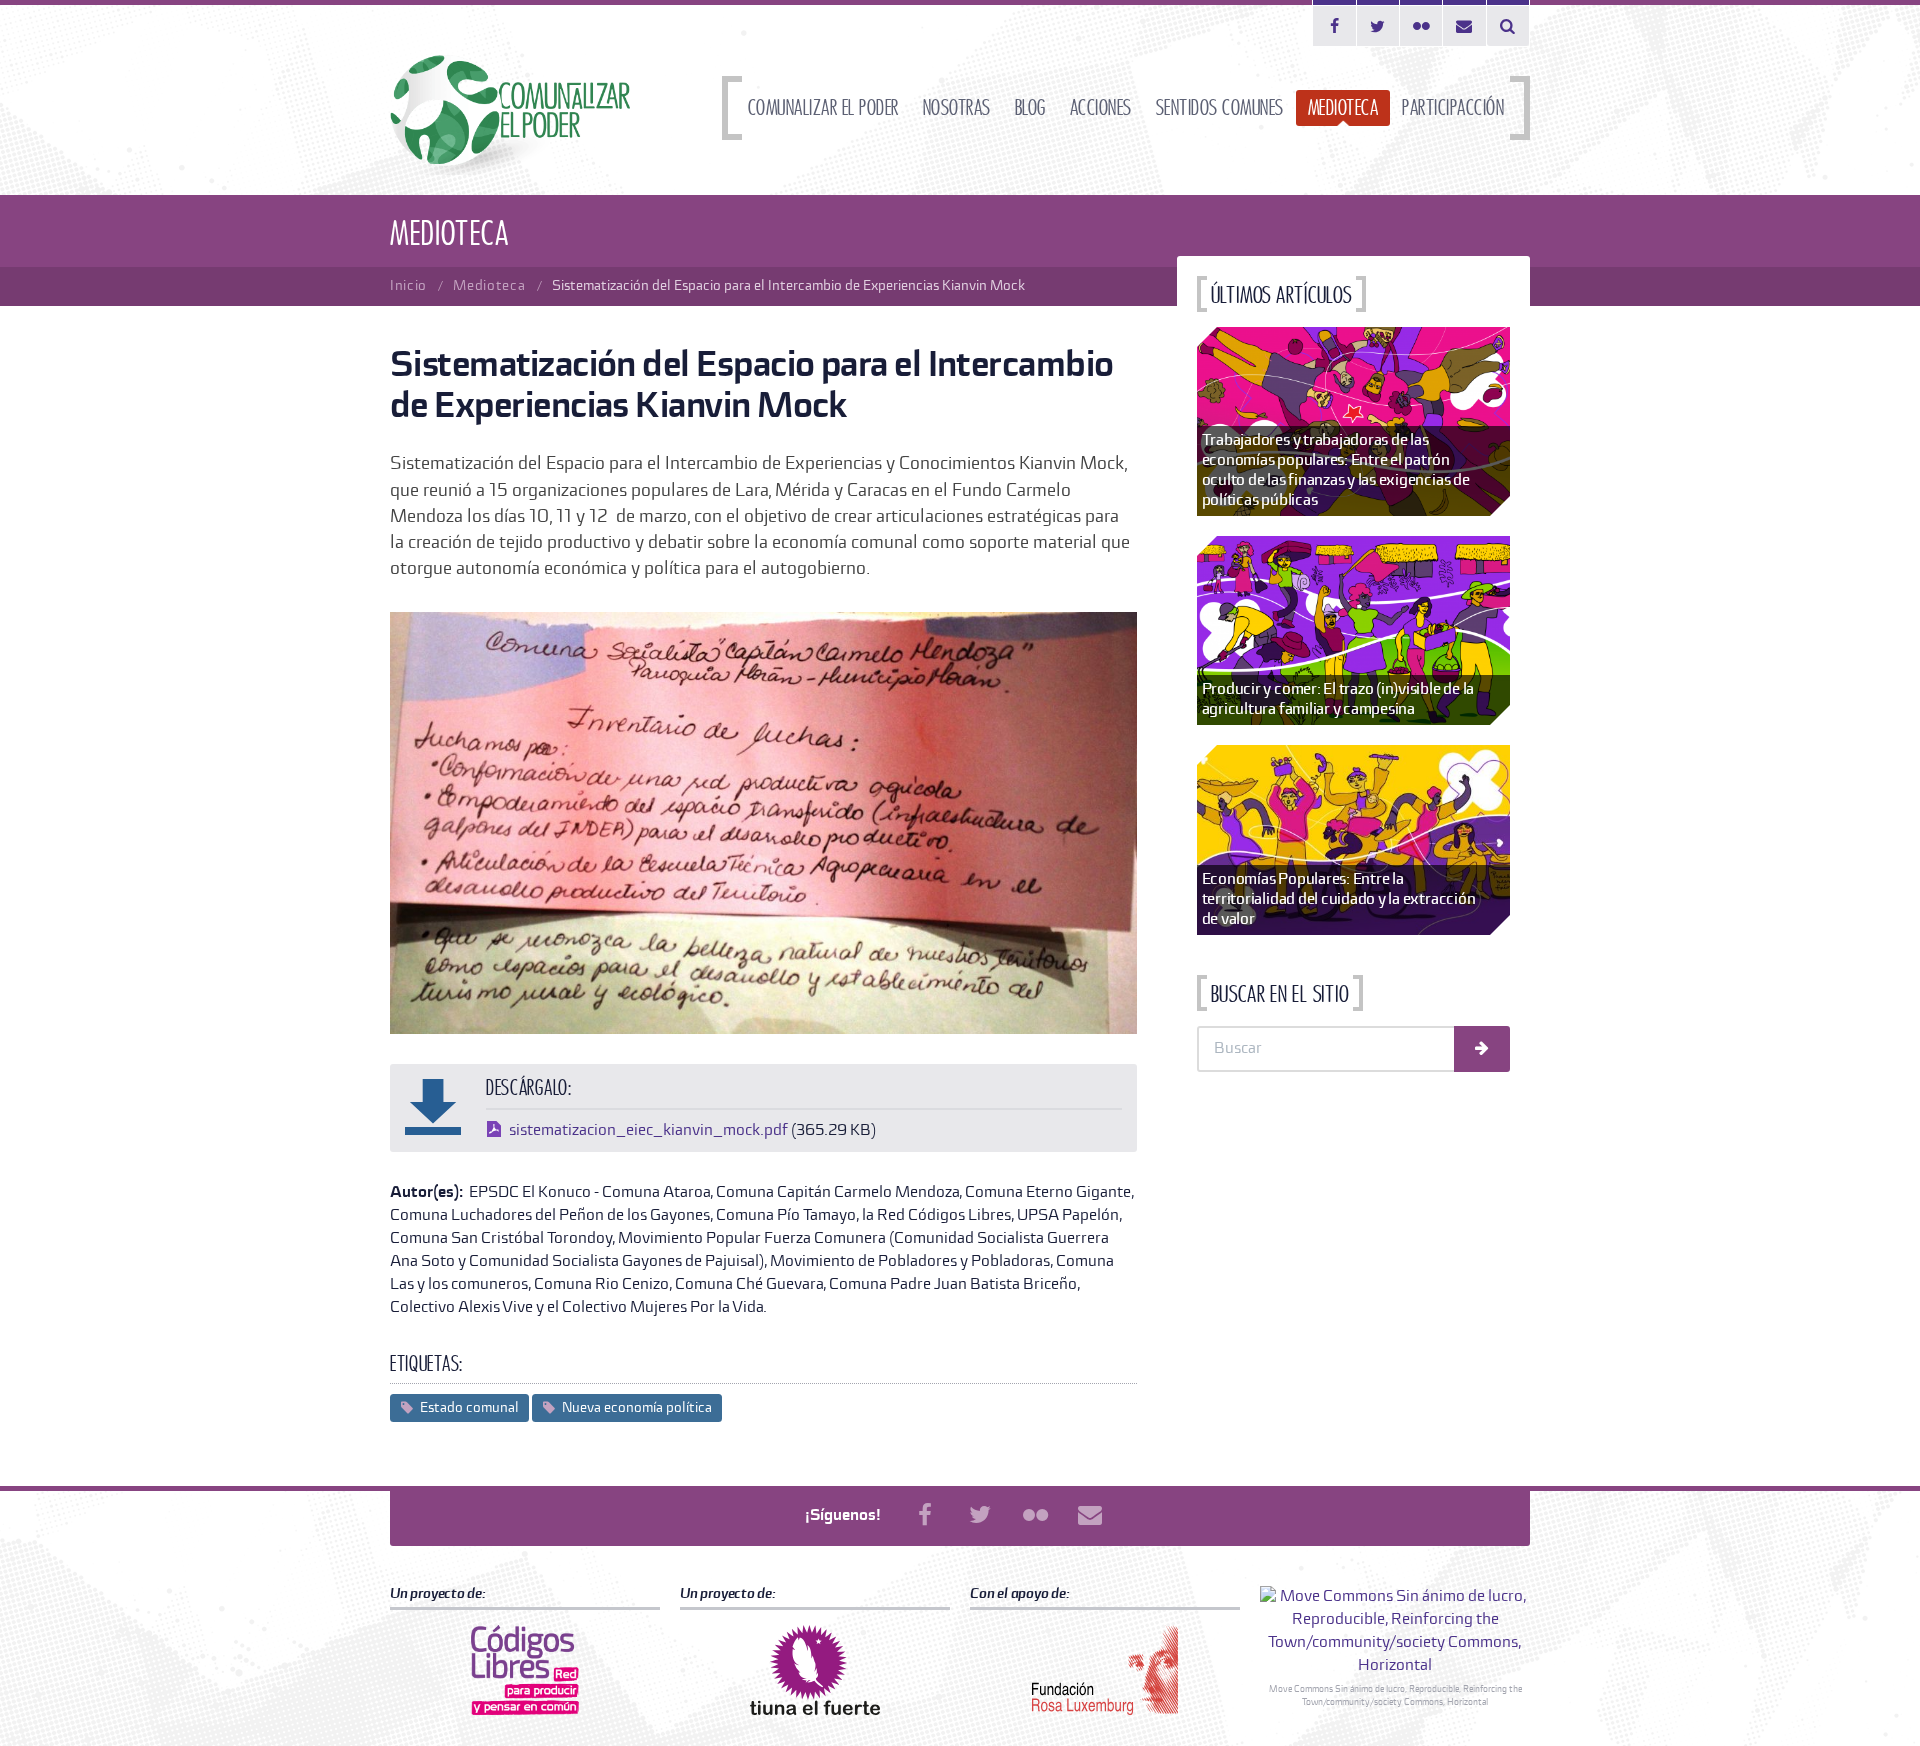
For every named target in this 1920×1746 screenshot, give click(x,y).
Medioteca (1343, 107)
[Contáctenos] (1464, 23)
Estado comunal (469, 1408)
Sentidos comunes (1220, 107)
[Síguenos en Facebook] (1334, 23)
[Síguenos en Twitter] (1378, 23)
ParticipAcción (1453, 107)
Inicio (408, 286)
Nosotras (957, 107)
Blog (1030, 107)
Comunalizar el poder (823, 107)
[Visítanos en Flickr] (1421, 23)
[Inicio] (510, 115)
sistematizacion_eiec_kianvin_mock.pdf (648, 1131)
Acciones (1101, 107)
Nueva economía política (637, 1408)
